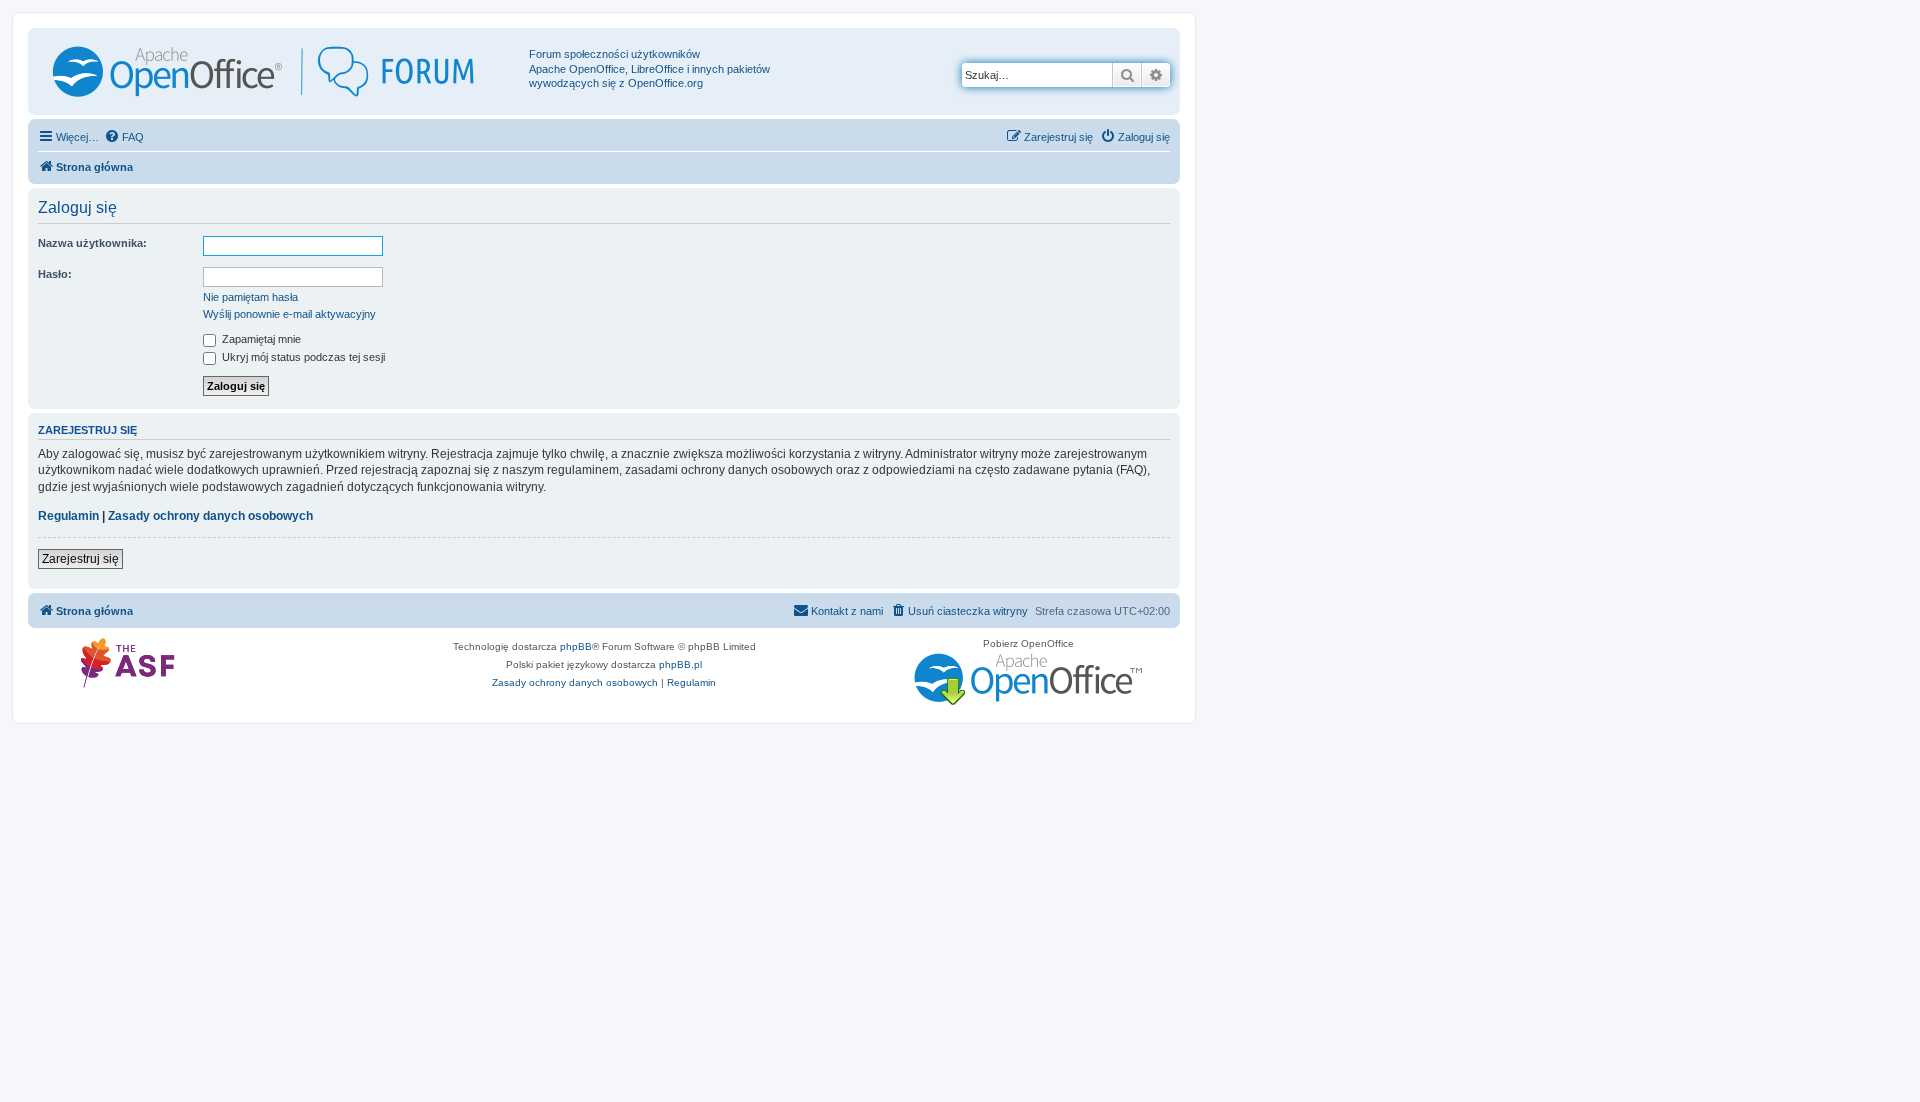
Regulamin (68, 516)
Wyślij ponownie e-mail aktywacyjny (289, 314)
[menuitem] (124, 137)
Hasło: (55, 274)
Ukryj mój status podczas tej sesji (302, 357)
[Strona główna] (281, 71)
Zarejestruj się (80, 559)
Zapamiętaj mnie (260, 339)
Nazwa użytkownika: (92, 243)
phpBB (576, 646)
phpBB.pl (680, 664)
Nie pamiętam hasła (250, 297)
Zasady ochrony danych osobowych (210, 516)
